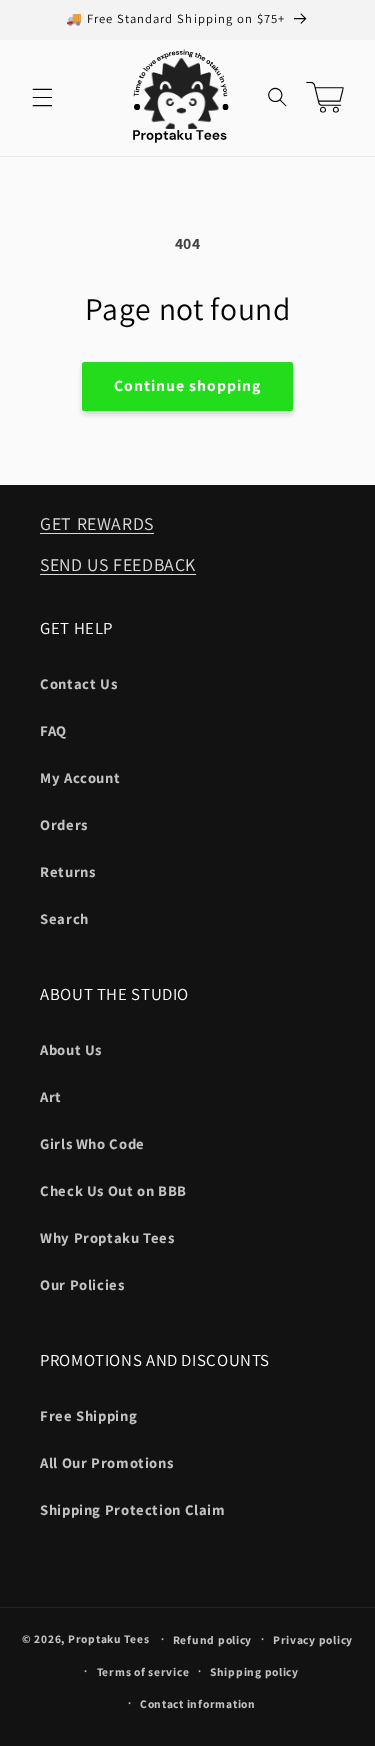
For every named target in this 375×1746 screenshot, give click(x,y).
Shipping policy (254, 1671)
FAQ (53, 730)
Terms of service (143, 1671)
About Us (71, 1049)
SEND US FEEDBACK (118, 564)
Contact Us (78, 683)
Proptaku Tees (109, 1638)
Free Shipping (88, 1415)
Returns (67, 871)
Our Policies (82, 1284)
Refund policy (213, 1639)
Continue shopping (188, 385)
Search (64, 918)
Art (51, 1096)
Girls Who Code (92, 1143)
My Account (80, 777)
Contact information (198, 1703)
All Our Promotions (106, 1462)
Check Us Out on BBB (113, 1190)
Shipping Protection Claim (133, 1509)
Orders (64, 824)
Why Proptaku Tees (107, 1237)
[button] (42, 98)
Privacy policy (313, 1639)
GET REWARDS (97, 523)
